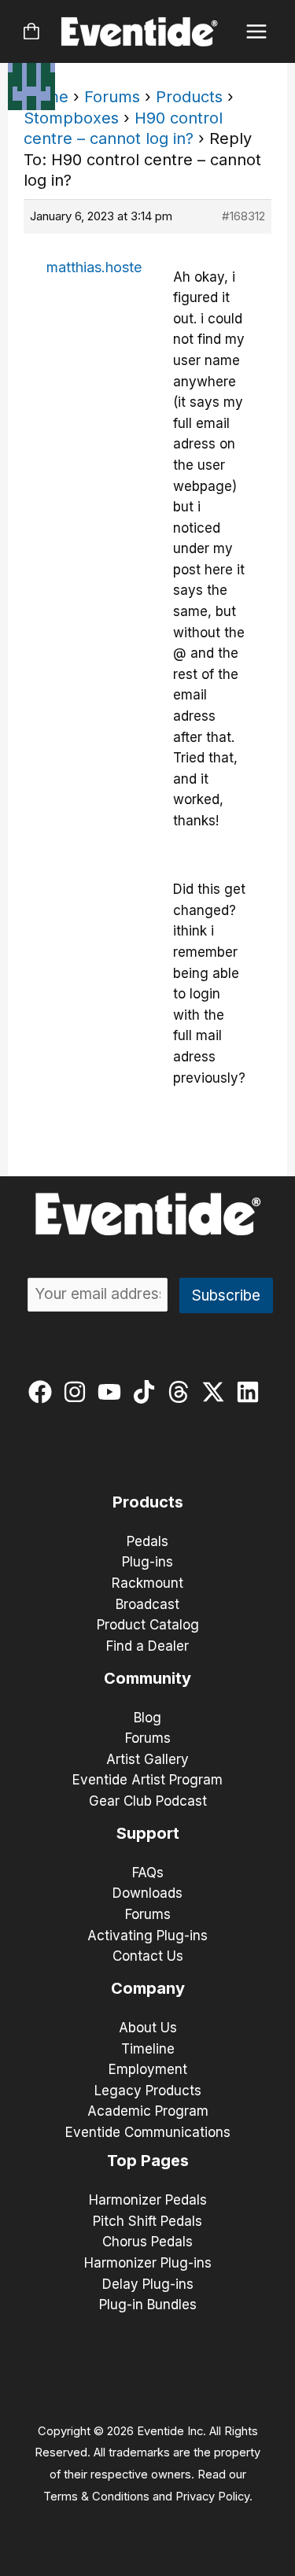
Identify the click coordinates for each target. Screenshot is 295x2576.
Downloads (147, 1893)
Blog (147, 1718)
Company (148, 1988)
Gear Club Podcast (148, 1801)
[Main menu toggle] (257, 32)
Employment (148, 2069)
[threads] (182, 1392)
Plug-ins (147, 1562)
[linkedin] (251, 1392)
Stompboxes (71, 118)
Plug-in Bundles (148, 2305)
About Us (148, 2028)
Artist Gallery (147, 1759)
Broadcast (147, 1604)
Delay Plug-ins (148, 2284)
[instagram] (78, 1392)
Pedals (147, 1541)
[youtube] (113, 1392)
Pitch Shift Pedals (147, 2221)
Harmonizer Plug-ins (148, 2263)
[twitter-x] (217, 1392)
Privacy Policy (212, 2497)
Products (189, 97)
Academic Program (148, 2111)
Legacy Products (148, 2091)
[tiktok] (147, 1392)
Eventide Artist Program (147, 1780)
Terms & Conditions (96, 2497)
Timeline (148, 2049)
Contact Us (148, 1956)
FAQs (148, 1873)
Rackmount (147, 1583)
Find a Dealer (147, 1646)
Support (148, 1833)
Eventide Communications (148, 2132)
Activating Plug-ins (147, 1936)
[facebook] (44, 1392)
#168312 (243, 216)
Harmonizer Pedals (148, 2200)
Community (147, 1678)
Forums (112, 97)
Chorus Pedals (147, 2242)
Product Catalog (148, 1625)
